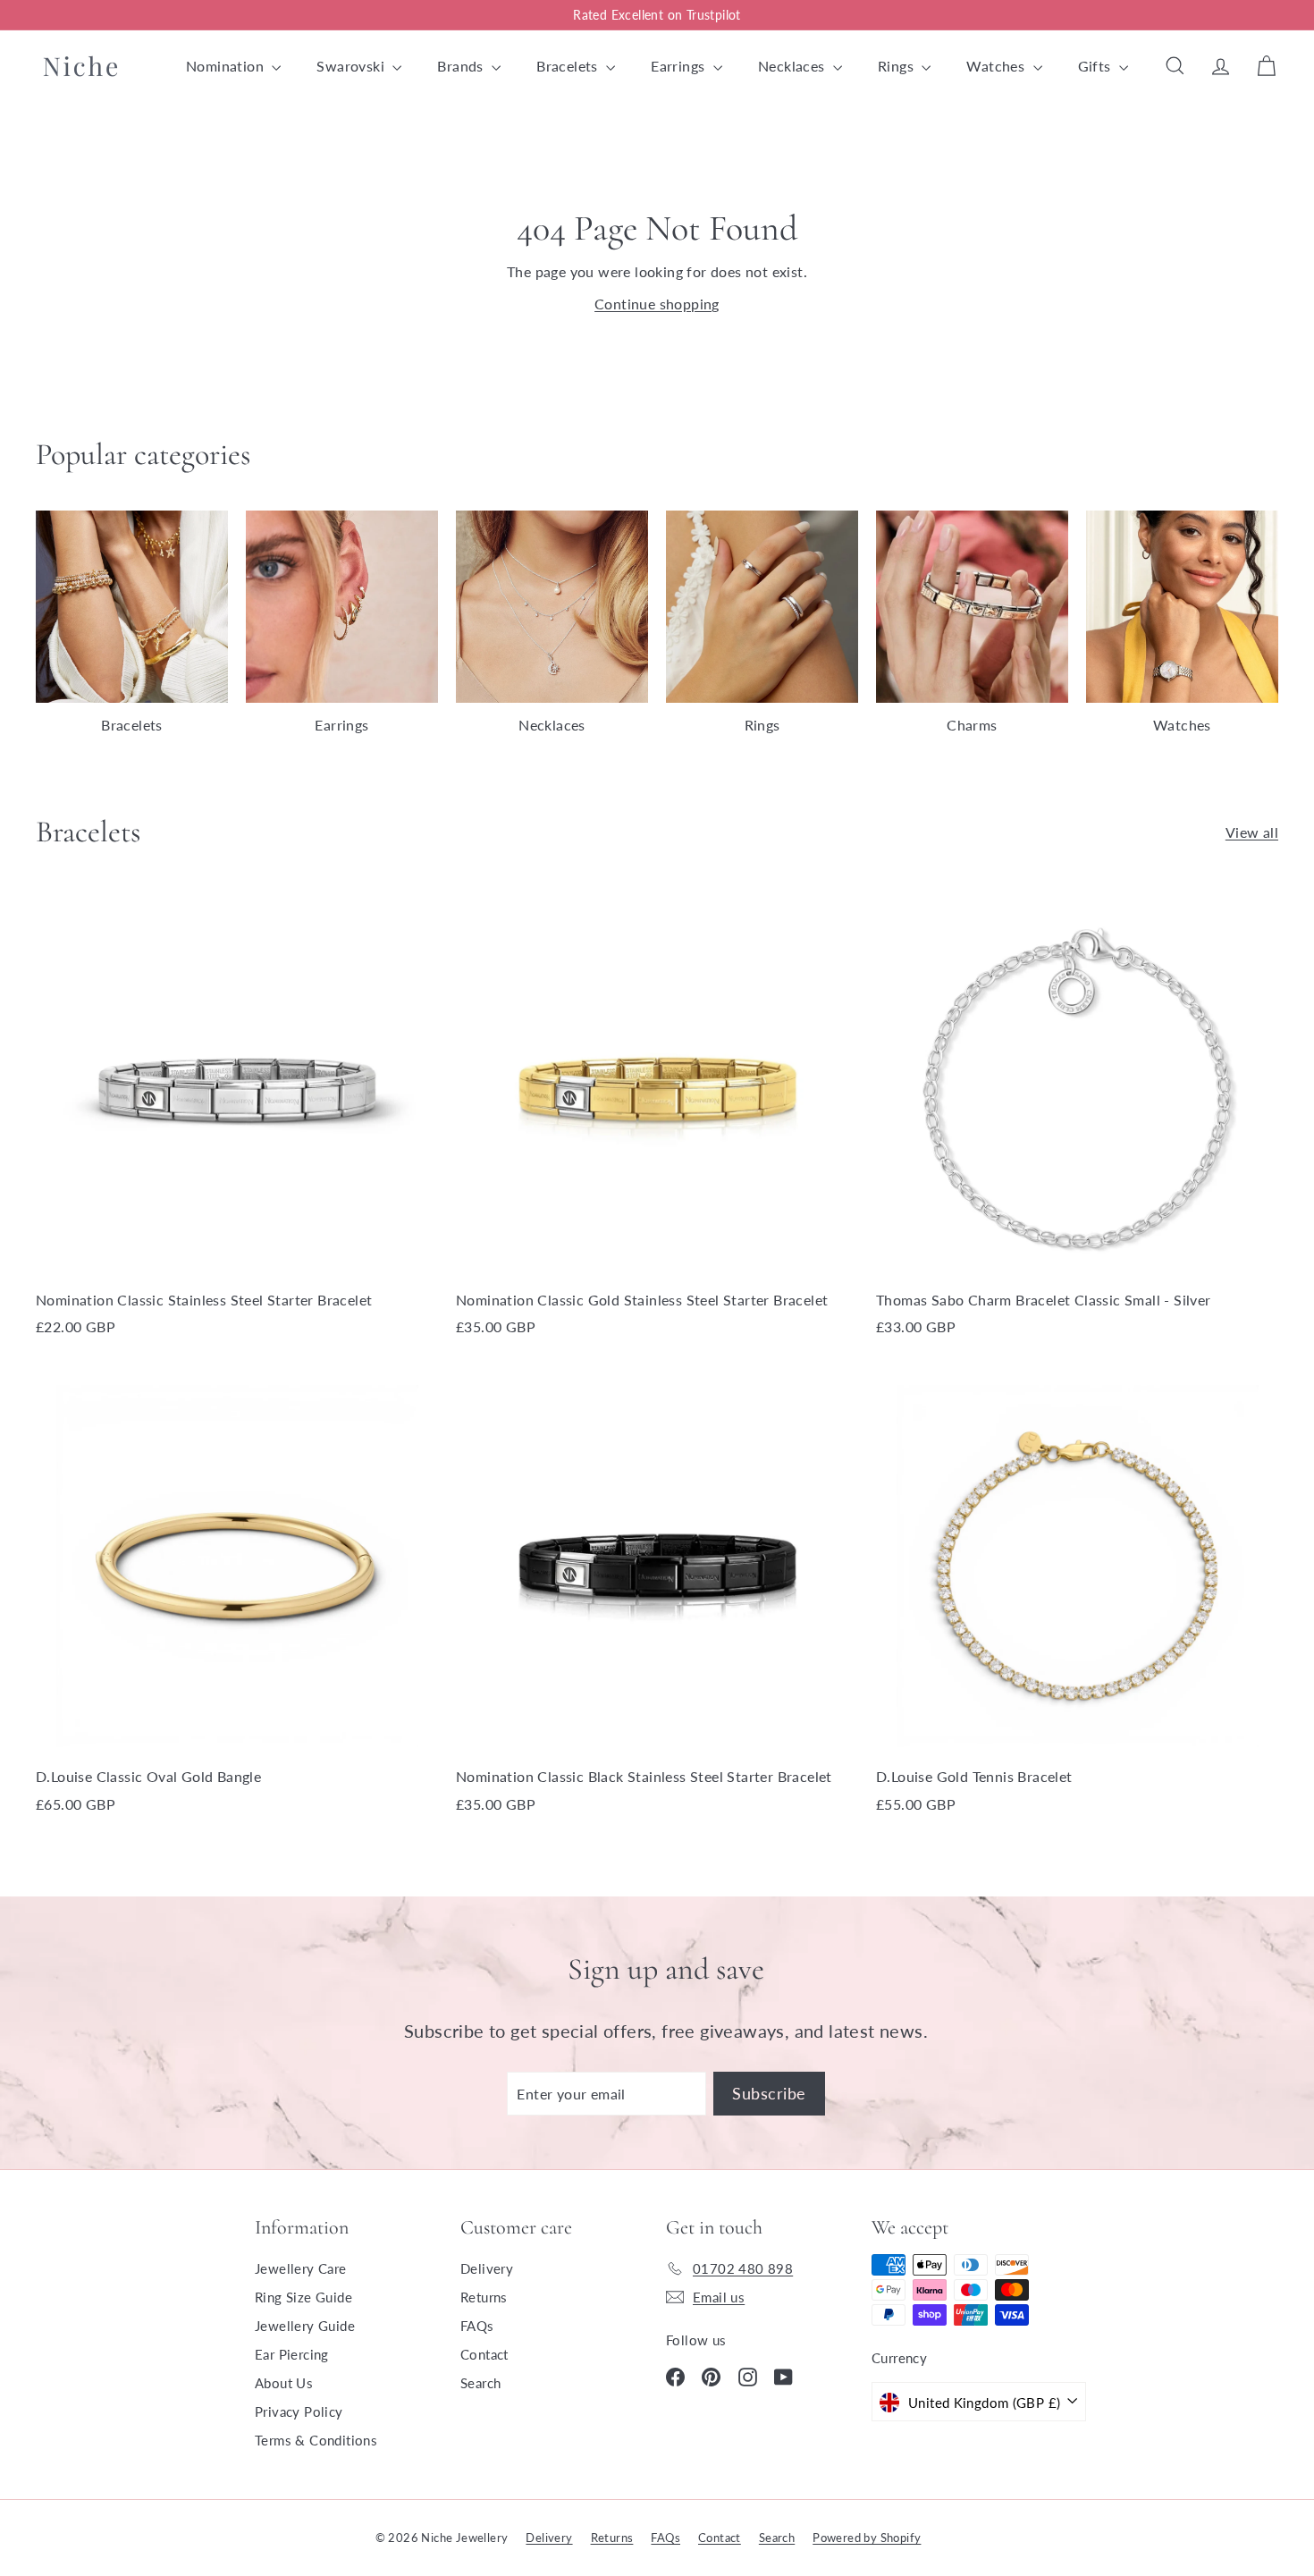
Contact (484, 2354)
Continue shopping (657, 304)
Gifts (1096, 66)
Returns (484, 2297)
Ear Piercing (292, 2354)
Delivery (487, 2268)
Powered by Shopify (867, 2538)
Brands (462, 66)
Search (480, 2383)
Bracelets (569, 66)
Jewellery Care (301, 2268)
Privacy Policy (299, 2411)
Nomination (227, 66)
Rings (897, 66)
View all (1252, 832)
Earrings (680, 66)
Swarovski (352, 66)
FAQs (477, 2326)
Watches (997, 66)
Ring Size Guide (303, 2297)
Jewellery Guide (305, 2326)
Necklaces (793, 66)
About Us (284, 2383)
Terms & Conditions (316, 2440)
